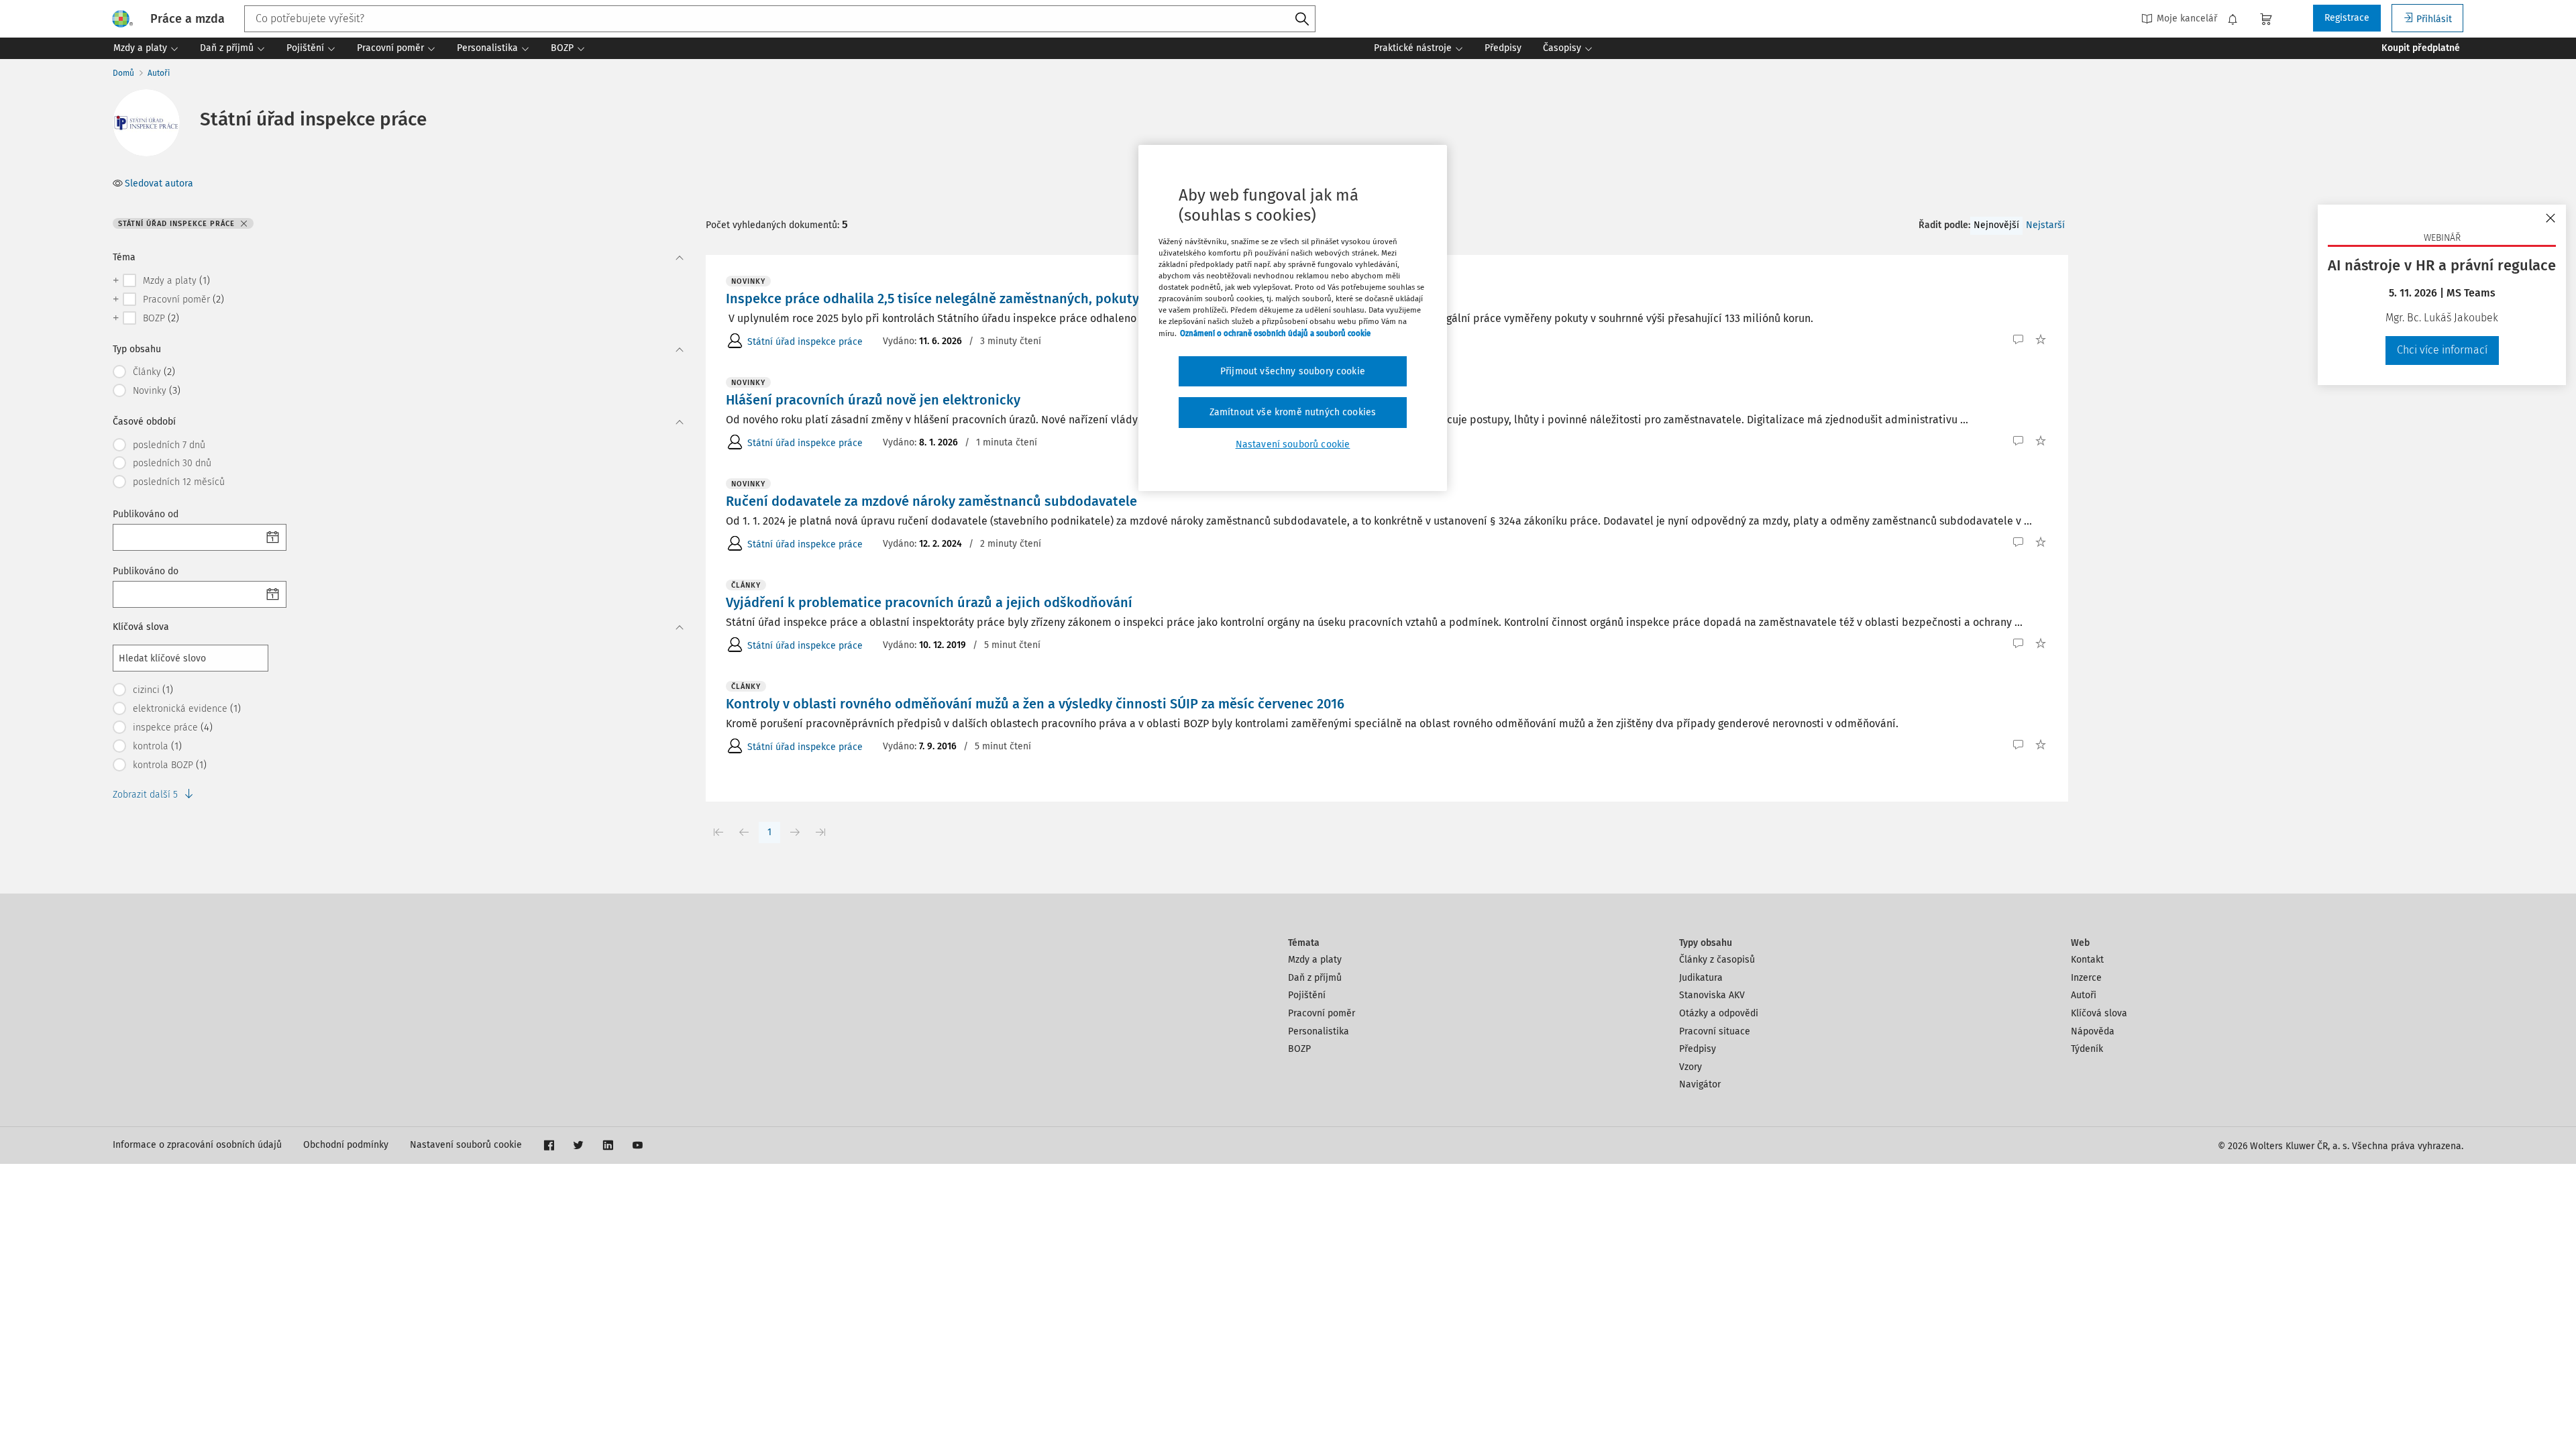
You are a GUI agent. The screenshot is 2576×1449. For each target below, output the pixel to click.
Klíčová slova (2099, 1013)
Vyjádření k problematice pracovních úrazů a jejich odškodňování (929, 602)
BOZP (1299, 1049)
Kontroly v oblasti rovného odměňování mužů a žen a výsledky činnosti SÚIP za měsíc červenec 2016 (1035, 704)
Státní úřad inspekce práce (805, 342)
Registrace (2347, 18)
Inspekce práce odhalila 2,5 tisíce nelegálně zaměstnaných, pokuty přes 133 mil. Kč (981, 299)
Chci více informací (2442, 350)
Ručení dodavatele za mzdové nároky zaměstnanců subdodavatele (931, 501)
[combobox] (780, 19)
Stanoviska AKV (1712, 995)
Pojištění (1307, 995)
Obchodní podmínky (346, 1145)
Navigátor (1700, 1084)
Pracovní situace (1715, 1031)
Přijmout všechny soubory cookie (1293, 371)
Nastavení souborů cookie (466, 1145)
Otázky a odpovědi (1719, 1013)
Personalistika (1319, 1031)
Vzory (1690, 1067)
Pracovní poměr (1322, 1013)
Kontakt (2087, 960)
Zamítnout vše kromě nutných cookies (1293, 412)
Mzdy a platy (1315, 960)
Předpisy (1698, 1049)
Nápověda (2093, 1031)
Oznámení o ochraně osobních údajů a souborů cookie (1275, 333)
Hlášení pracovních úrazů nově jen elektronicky (873, 400)
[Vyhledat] (1302, 19)
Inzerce (2086, 978)
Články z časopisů (1717, 960)
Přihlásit (2434, 19)
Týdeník (2087, 1049)
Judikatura (1701, 978)
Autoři (159, 73)
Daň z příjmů (1315, 978)
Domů (123, 73)
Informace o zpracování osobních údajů (197, 1145)
